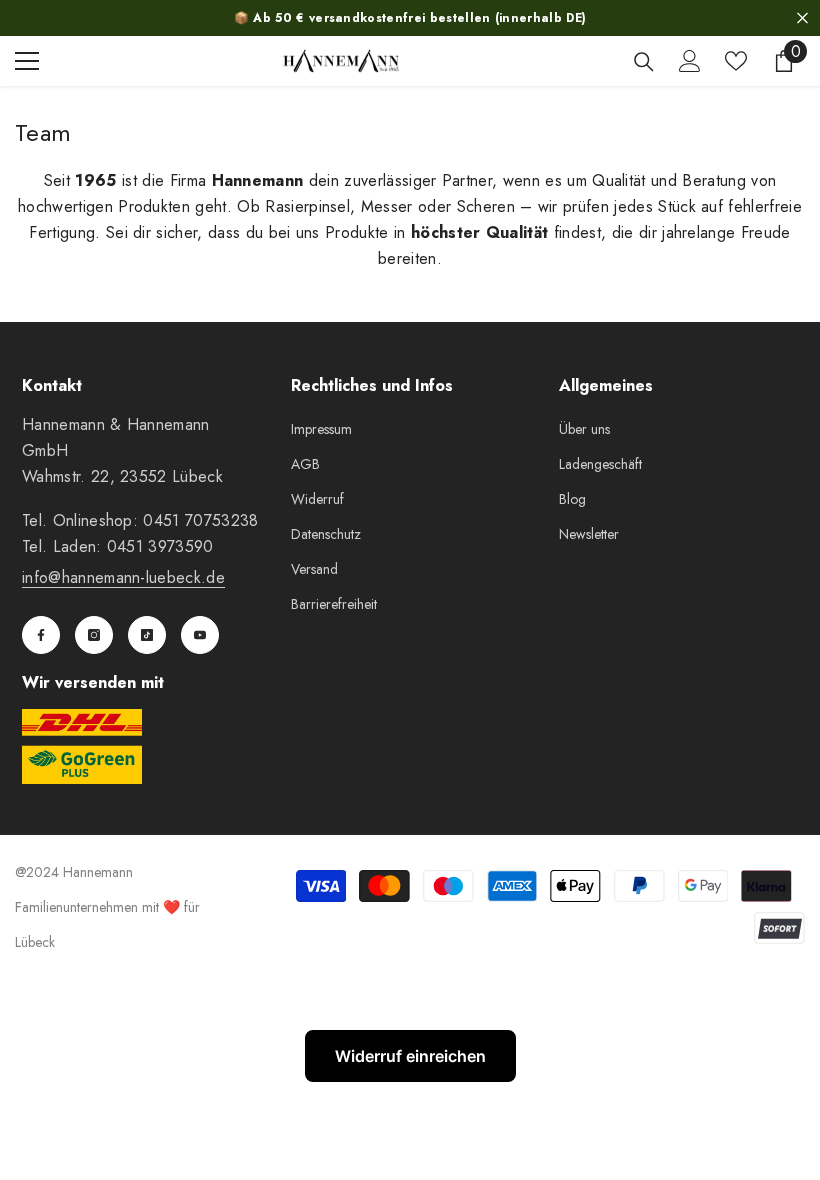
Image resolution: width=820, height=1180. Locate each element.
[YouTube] (200, 635)
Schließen (802, 18)
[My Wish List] (736, 61)
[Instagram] (94, 635)
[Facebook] (41, 635)
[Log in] (690, 61)
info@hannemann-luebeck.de (123, 577)
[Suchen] (644, 62)
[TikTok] (147, 635)
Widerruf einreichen (410, 1056)
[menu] (27, 61)
